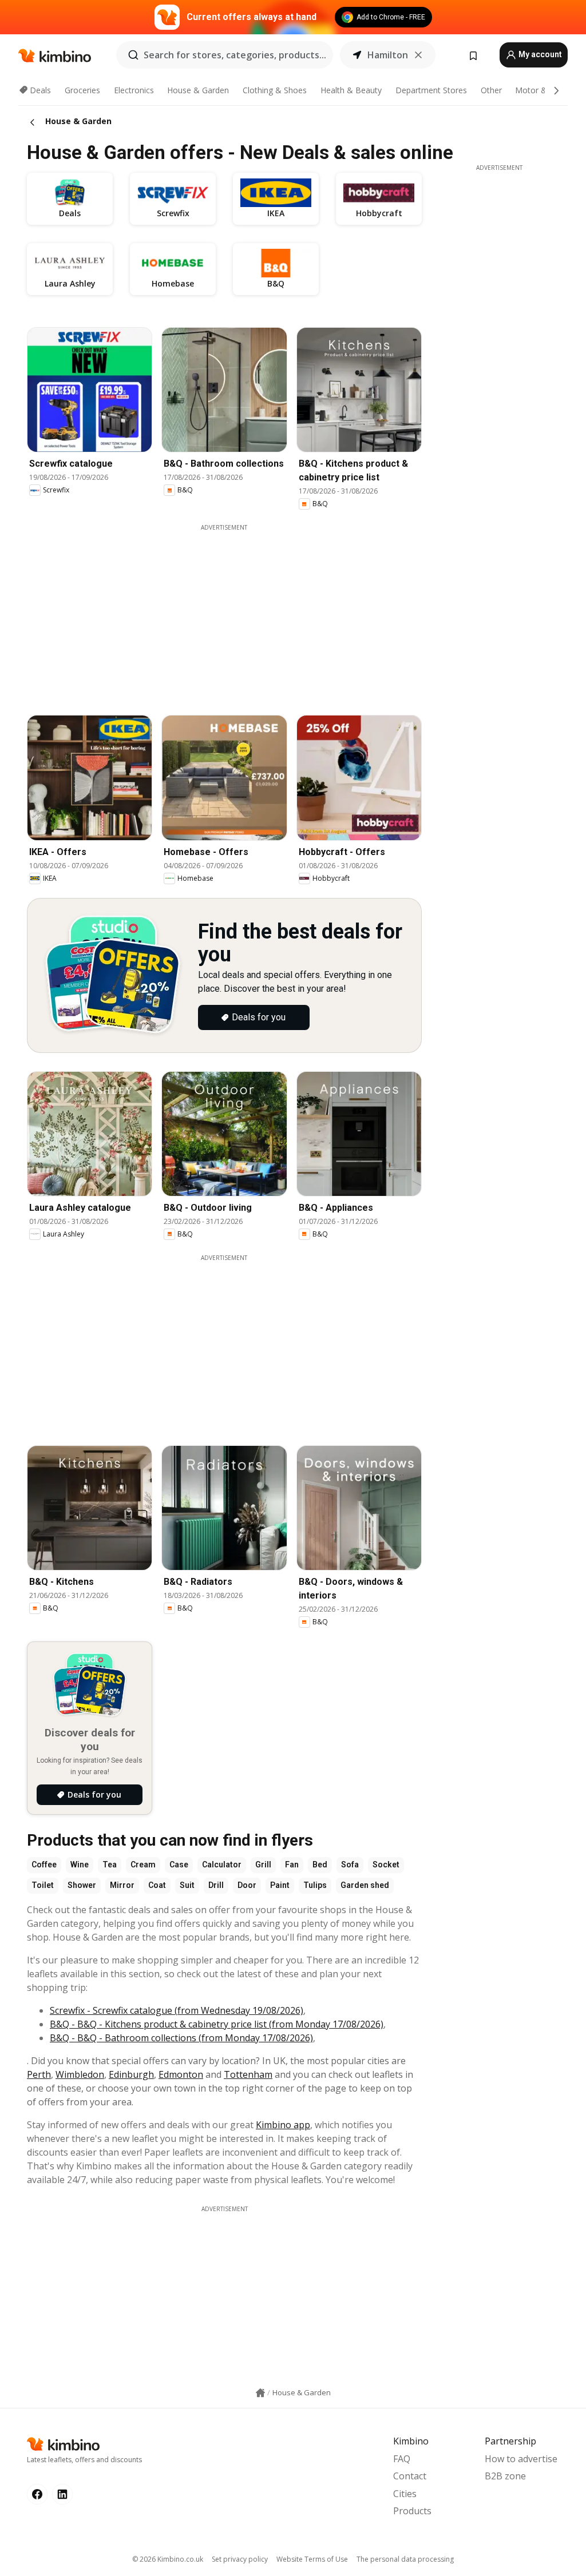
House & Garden (198, 90)
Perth (39, 2074)
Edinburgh (131, 2074)
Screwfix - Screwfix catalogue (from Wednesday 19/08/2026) (177, 2010)
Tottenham (248, 2074)
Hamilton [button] (388, 55)
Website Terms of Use (312, 2559)
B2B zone (505, 2476)
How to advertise (521, 2459)
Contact (410, 2476)
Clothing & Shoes (275, 90)
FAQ (402, 2459)
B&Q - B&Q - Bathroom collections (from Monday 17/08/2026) (181, 2038)
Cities (405, 2494)
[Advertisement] (233, 612)
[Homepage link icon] (260, 2393)
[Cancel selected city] (418, 55)
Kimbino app (283, 2125)
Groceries (82, 90)
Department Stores (431, 90)
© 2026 (168, 2559)
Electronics (134, 90)
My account (539, 54)
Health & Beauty (351, 90)
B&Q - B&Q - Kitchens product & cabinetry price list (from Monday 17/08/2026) (217, 2024)
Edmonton (181, 2074)
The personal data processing (405, 2559)
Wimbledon (80, 2074)
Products (412, 2511)
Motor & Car (539, 90)
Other (491, 90)
